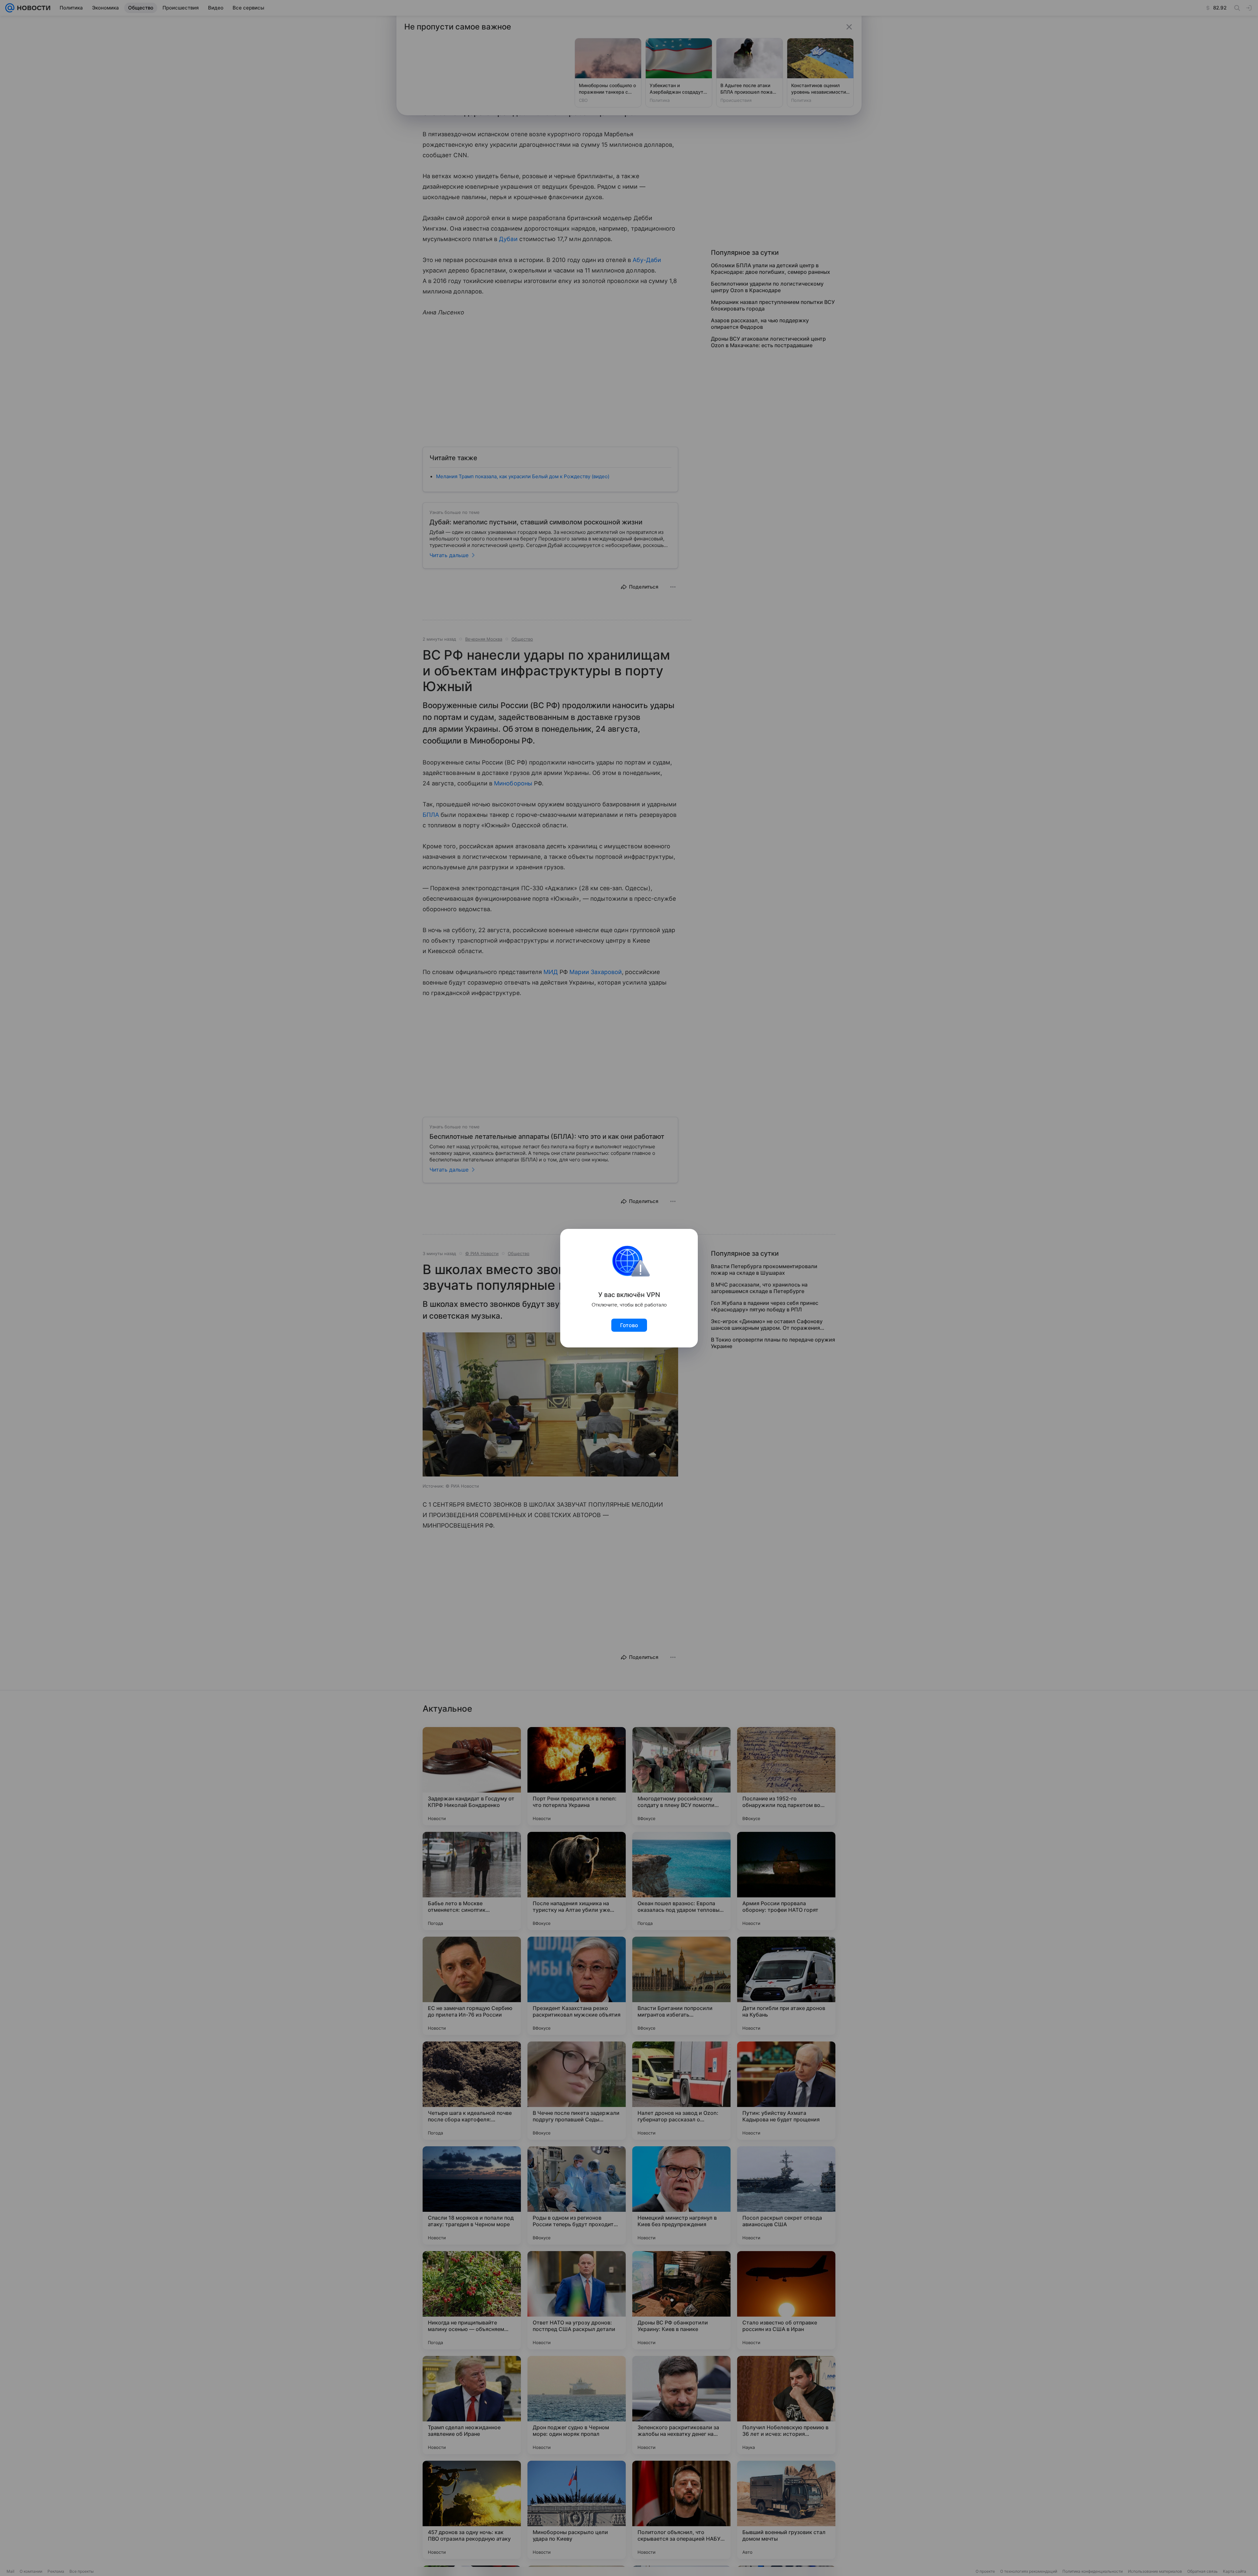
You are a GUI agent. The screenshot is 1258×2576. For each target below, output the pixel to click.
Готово (629, 1325)
